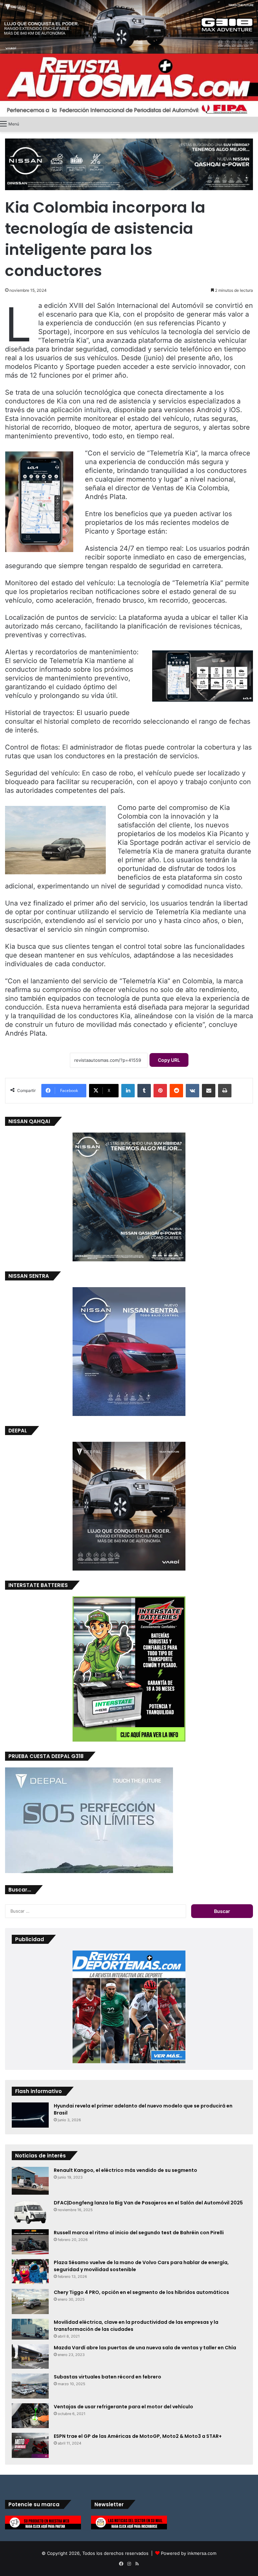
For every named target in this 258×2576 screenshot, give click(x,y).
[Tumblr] (144, 1091)
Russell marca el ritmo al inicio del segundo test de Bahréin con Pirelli (139, 2233)
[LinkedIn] (128, 1091)
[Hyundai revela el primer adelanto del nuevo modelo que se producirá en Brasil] (30, 2115)
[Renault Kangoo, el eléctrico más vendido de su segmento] (30, 2181)
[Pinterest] (160, 1091)
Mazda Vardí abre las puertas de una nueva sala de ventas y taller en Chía (145, 2348)
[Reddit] (176, 1091)
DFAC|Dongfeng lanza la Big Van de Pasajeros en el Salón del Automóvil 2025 (148, 2203)
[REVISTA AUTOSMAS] (129, 85)
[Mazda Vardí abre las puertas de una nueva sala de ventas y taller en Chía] (30, 2356)
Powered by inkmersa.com (189, 2553)
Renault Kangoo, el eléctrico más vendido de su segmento (125, 2170)
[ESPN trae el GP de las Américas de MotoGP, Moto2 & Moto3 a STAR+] (30, 2445)
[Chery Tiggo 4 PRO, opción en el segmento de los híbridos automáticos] (30, 2301)
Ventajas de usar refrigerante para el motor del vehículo (123, 2407)
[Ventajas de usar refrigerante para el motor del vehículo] (30, 2416)
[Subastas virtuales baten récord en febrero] (30, 2386)
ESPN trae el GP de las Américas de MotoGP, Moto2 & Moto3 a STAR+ (138, 2436)
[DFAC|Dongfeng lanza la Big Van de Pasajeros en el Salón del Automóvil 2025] (30, 2212)
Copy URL (169, 1060)
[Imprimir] (225, 1091)
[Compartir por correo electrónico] (209, 1091)
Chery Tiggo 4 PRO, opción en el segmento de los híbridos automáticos (141, 2292)
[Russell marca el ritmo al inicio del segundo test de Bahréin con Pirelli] (30, 2242)
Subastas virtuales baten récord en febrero (107, 2377)
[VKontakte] (192, 1091)
